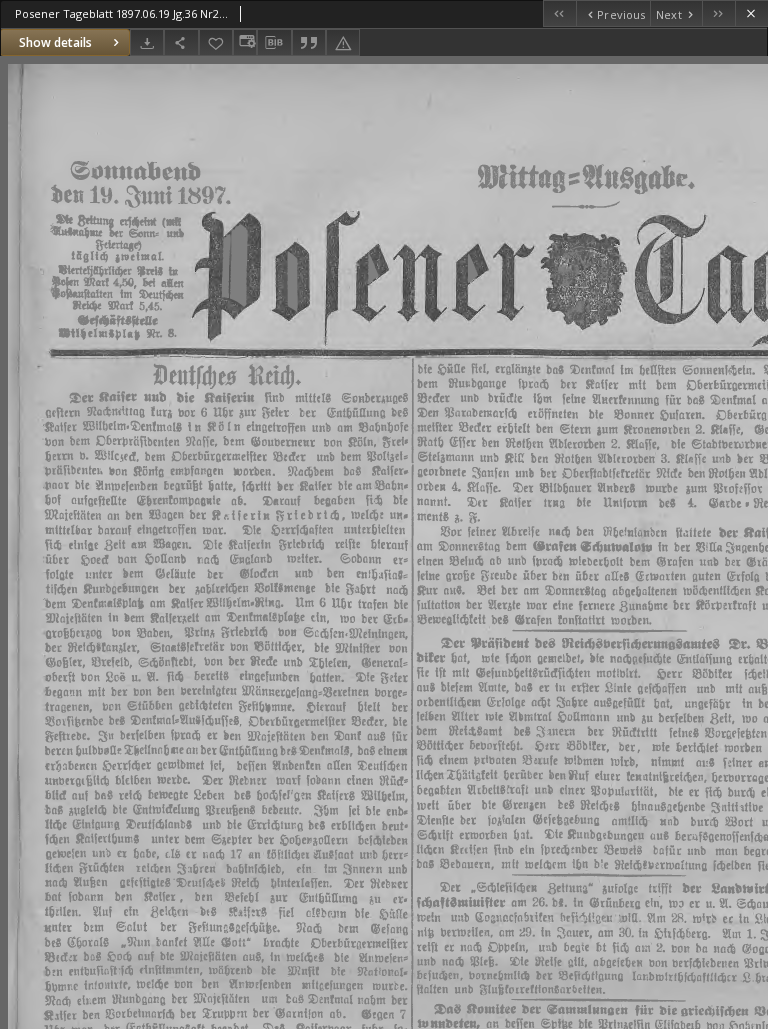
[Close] (751, 13)
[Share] (181, 42)
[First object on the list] (559, 13)
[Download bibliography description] (274, 43)
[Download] (147, 42)
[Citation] (309, 42)
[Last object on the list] (718, 13)
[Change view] (245, 42)
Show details (55, 42)
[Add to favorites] (216, 42)
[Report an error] (343, 42)
